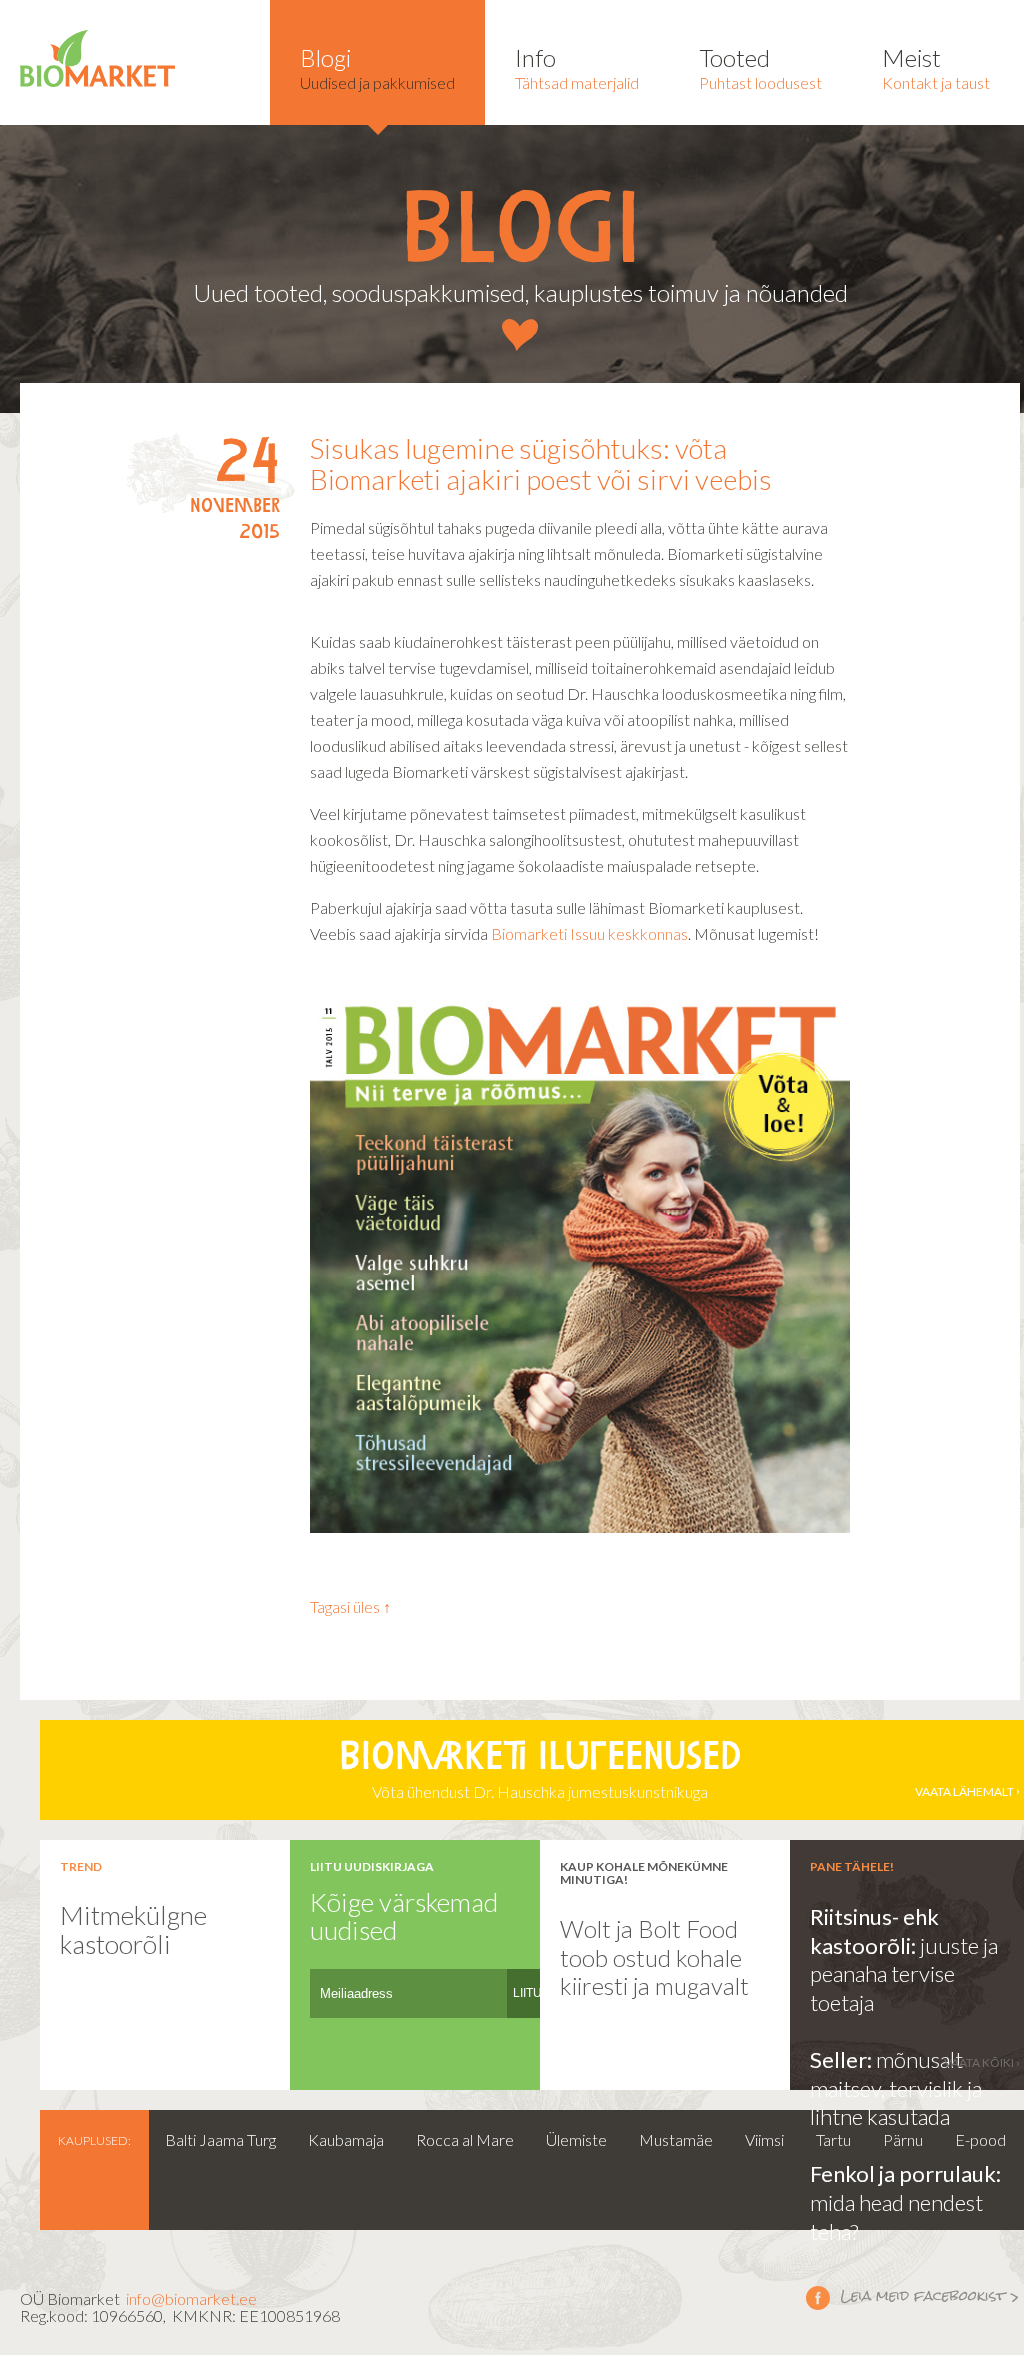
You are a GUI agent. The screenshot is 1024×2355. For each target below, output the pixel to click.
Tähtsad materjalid (577, 67)
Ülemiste (576, 2139)
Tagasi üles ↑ (350, 1606)
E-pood (980, 2139)
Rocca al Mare (465, 2139)
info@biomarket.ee (191, 2298)
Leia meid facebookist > (913, 2297)
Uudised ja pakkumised (377, 67)
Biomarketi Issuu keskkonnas (589, 933)
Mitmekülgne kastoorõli (133, 1929)
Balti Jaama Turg (220, 2139)
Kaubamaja (346, 2139)
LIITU (527, 1993)
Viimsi (764, 2139)
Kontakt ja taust (936, 67)
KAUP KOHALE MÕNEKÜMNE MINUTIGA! (644, 1873)
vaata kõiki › (982, 2062)
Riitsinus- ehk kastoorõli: (874, 1931)
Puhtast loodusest (760, 67)
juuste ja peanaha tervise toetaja (904, 1974)
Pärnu (903, 2139)
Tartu (833, 2139)
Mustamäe (676, 2139)
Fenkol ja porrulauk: (905, 2173)
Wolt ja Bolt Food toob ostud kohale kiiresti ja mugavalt (654, 1957)
